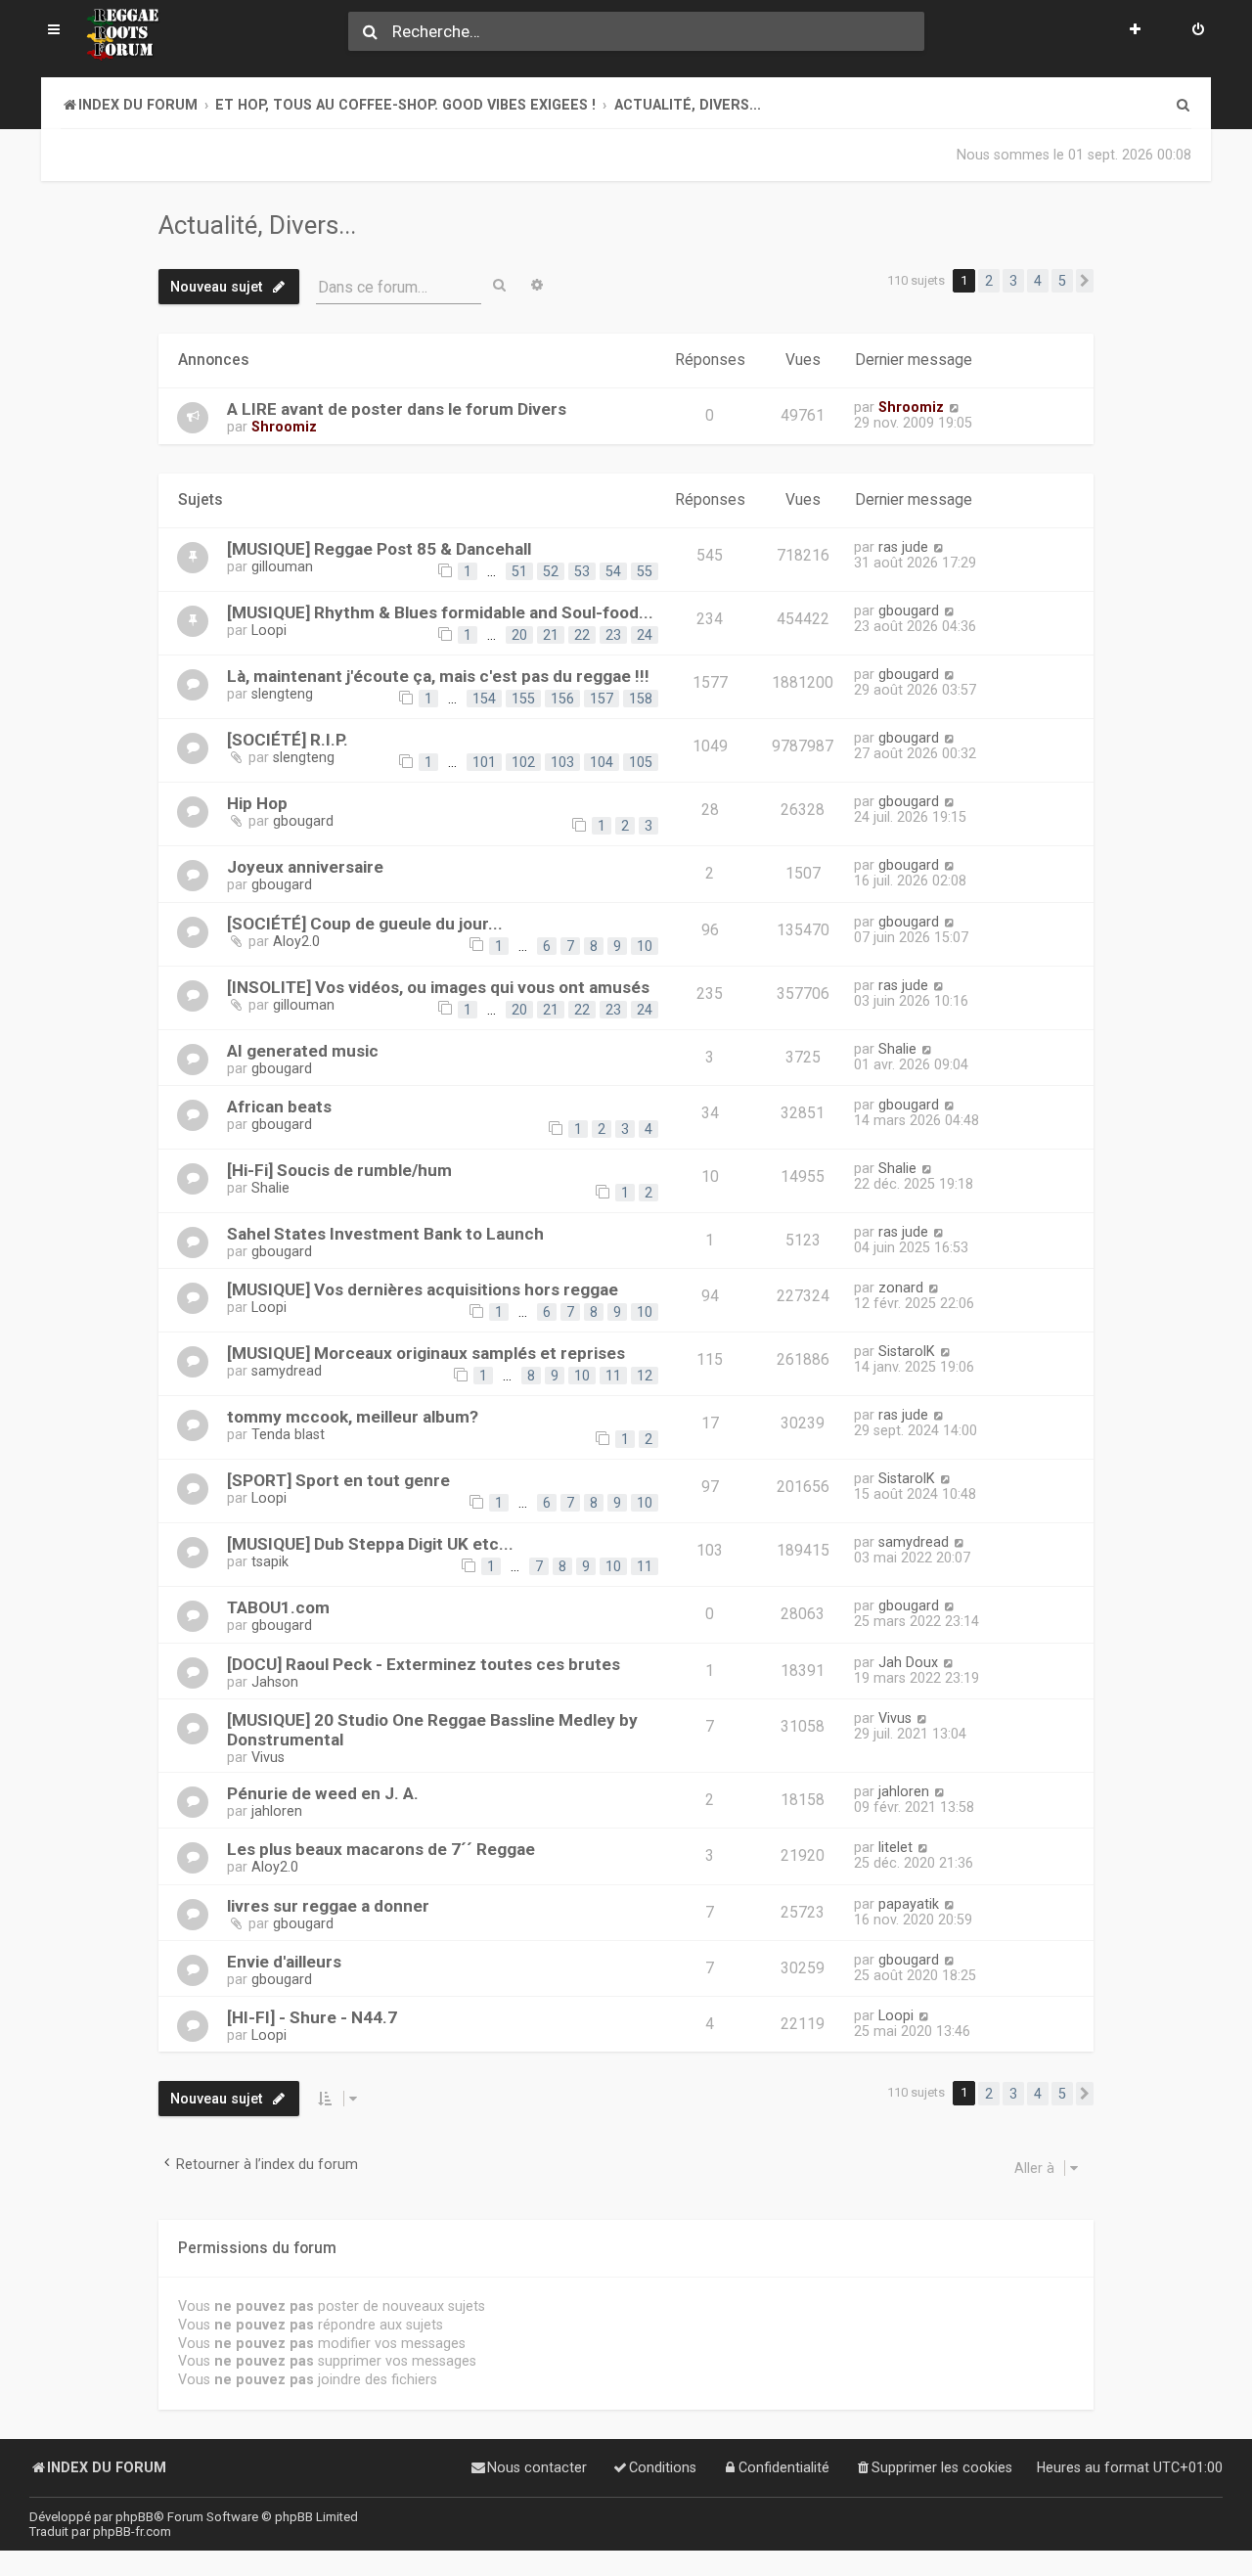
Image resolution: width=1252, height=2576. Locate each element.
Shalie (897, 1049)
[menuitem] (1198, 31)
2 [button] (989, 281)
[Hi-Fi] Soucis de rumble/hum (339, 1170)
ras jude (903, 547)
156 (562, 699)
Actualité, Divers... (257, 225)
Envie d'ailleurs (284, 1962)
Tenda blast (288, 1434)
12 (645, 1376)
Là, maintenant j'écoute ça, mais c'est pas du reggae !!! (438, 676)
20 (519, 635)
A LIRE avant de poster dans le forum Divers (397, 409)
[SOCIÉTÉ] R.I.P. (288, 740)
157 (602, 699)
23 (613, 635)
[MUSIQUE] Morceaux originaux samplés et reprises (426, 1353)
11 (613, 1376)
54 (613, 571)
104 (602, 762)
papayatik (909, 1904)
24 (645, 635)
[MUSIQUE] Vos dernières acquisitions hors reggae (423, 1289)
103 (562, 762)
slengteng (282, 694)
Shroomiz (284, 427)
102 (523, 762)
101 (484, 762)
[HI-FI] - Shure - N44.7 (312, 2017)
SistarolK (907, 1351)
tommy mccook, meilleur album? (353, 1417)
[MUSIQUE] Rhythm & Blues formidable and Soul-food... (440, 612)
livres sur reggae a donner (328, 1906)
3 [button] (1013, 281)
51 (519, 571)
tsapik (270, 1561)
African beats (279, 1107)
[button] (1085, 281)
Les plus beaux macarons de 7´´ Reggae (381, 1849)
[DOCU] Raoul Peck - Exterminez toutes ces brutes (424, 1664)
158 (641, 699)
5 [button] (1062, 281)
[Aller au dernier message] (954, 407)
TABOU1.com (278, 1607)
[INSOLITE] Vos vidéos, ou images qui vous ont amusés (438, 987)
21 (551, 635)
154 (484, 699)
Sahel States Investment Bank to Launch (385, 1234)
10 (645, 946)
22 (582, 635)
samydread (287, 1371)
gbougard (909, 610)
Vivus (268, 1757)
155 (523, 699)
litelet (895, 1847)
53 (582, 571)
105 (641, 762)
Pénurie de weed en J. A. (323, 1793)
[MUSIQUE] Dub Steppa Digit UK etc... (370, 1544)
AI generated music (303, 1051)
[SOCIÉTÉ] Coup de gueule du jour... (365, 924)
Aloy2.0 (296, 941)
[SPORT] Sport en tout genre (338, 1480)
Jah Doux (908, 1662)
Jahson (275, 1682)
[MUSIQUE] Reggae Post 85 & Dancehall (379, 549)
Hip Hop (257, 803)
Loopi (269, 630)
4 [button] (1038, 281)
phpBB (134, 2517)
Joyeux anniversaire (305, 867)
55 (645, 571)
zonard (901, 1288)
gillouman (282, 566)
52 (551, 571)
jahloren (277, 1811)
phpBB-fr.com (132, 2531)
